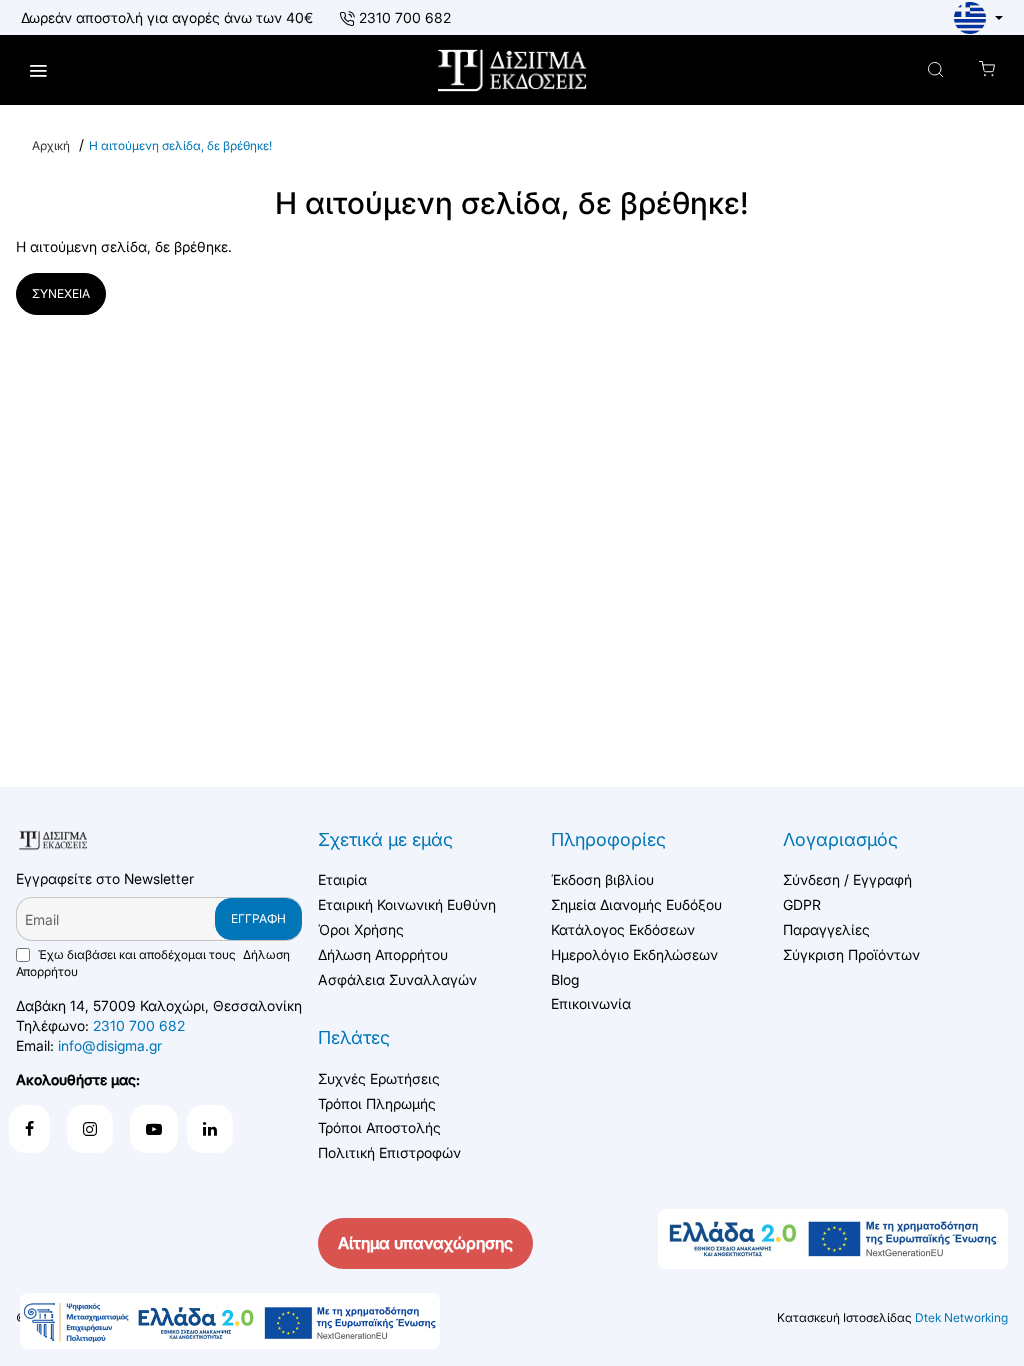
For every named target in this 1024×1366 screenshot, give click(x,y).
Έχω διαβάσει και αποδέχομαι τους (153, 963)
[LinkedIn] (210, 1129)
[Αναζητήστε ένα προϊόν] (935, 70)
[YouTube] (154, 1129)
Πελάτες (354, 1037)
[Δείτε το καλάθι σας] (986, 70)
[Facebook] (29, 1129)
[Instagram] (90, 1129)
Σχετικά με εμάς (385, 839)
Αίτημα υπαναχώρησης (425, 1243)
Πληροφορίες (608, 839)
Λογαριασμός (840, 839)
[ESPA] (230, 1321)
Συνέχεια (61, 293)
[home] (51, 146)
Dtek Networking (961, 1317)
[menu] (37, 70)
